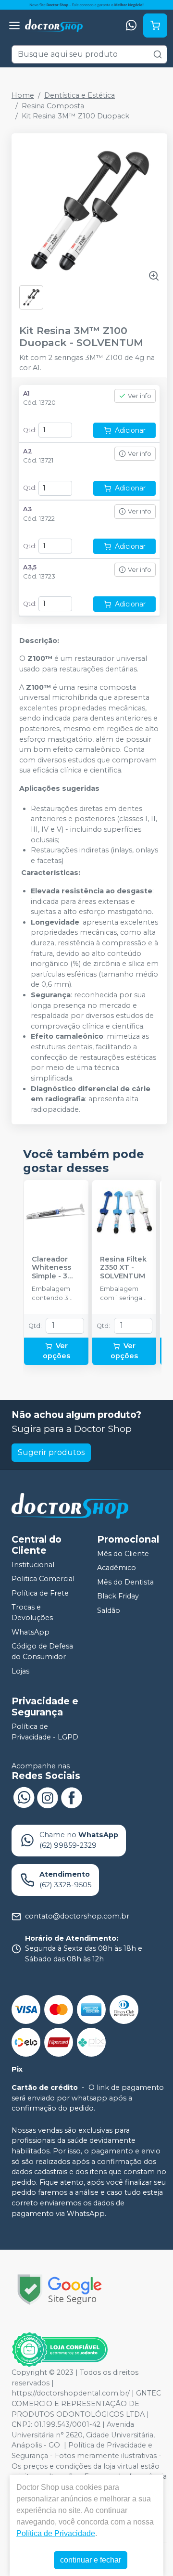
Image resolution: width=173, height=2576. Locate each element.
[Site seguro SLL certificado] (60, 2289)
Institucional (33, 1565)
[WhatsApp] (131, 26)
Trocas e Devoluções (32, 1613)
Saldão (109, 1610)
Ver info (140, 396)
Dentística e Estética (80, 95)
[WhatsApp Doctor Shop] (24, 1797)
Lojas (20, 1671)
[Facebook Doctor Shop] (72, 1797)
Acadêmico (117, 1568)
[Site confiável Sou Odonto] (60, 2350)
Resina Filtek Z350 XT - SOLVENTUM (123, 1268)
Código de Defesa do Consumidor (42, 1652)
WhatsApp (31, 1632)
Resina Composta (53, 106)
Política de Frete (40, 1593)
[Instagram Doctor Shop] (48, 1797)
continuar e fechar (91, 2560)
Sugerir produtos (51, 1452)
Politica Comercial (43, 1579)
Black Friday (118, 1597)
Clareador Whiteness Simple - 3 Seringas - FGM (51, 1268)
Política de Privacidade (56, 2533)
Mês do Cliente (123, 1554)
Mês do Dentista (125, 1582)
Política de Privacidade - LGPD (45, 1732)
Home (23, 95)
